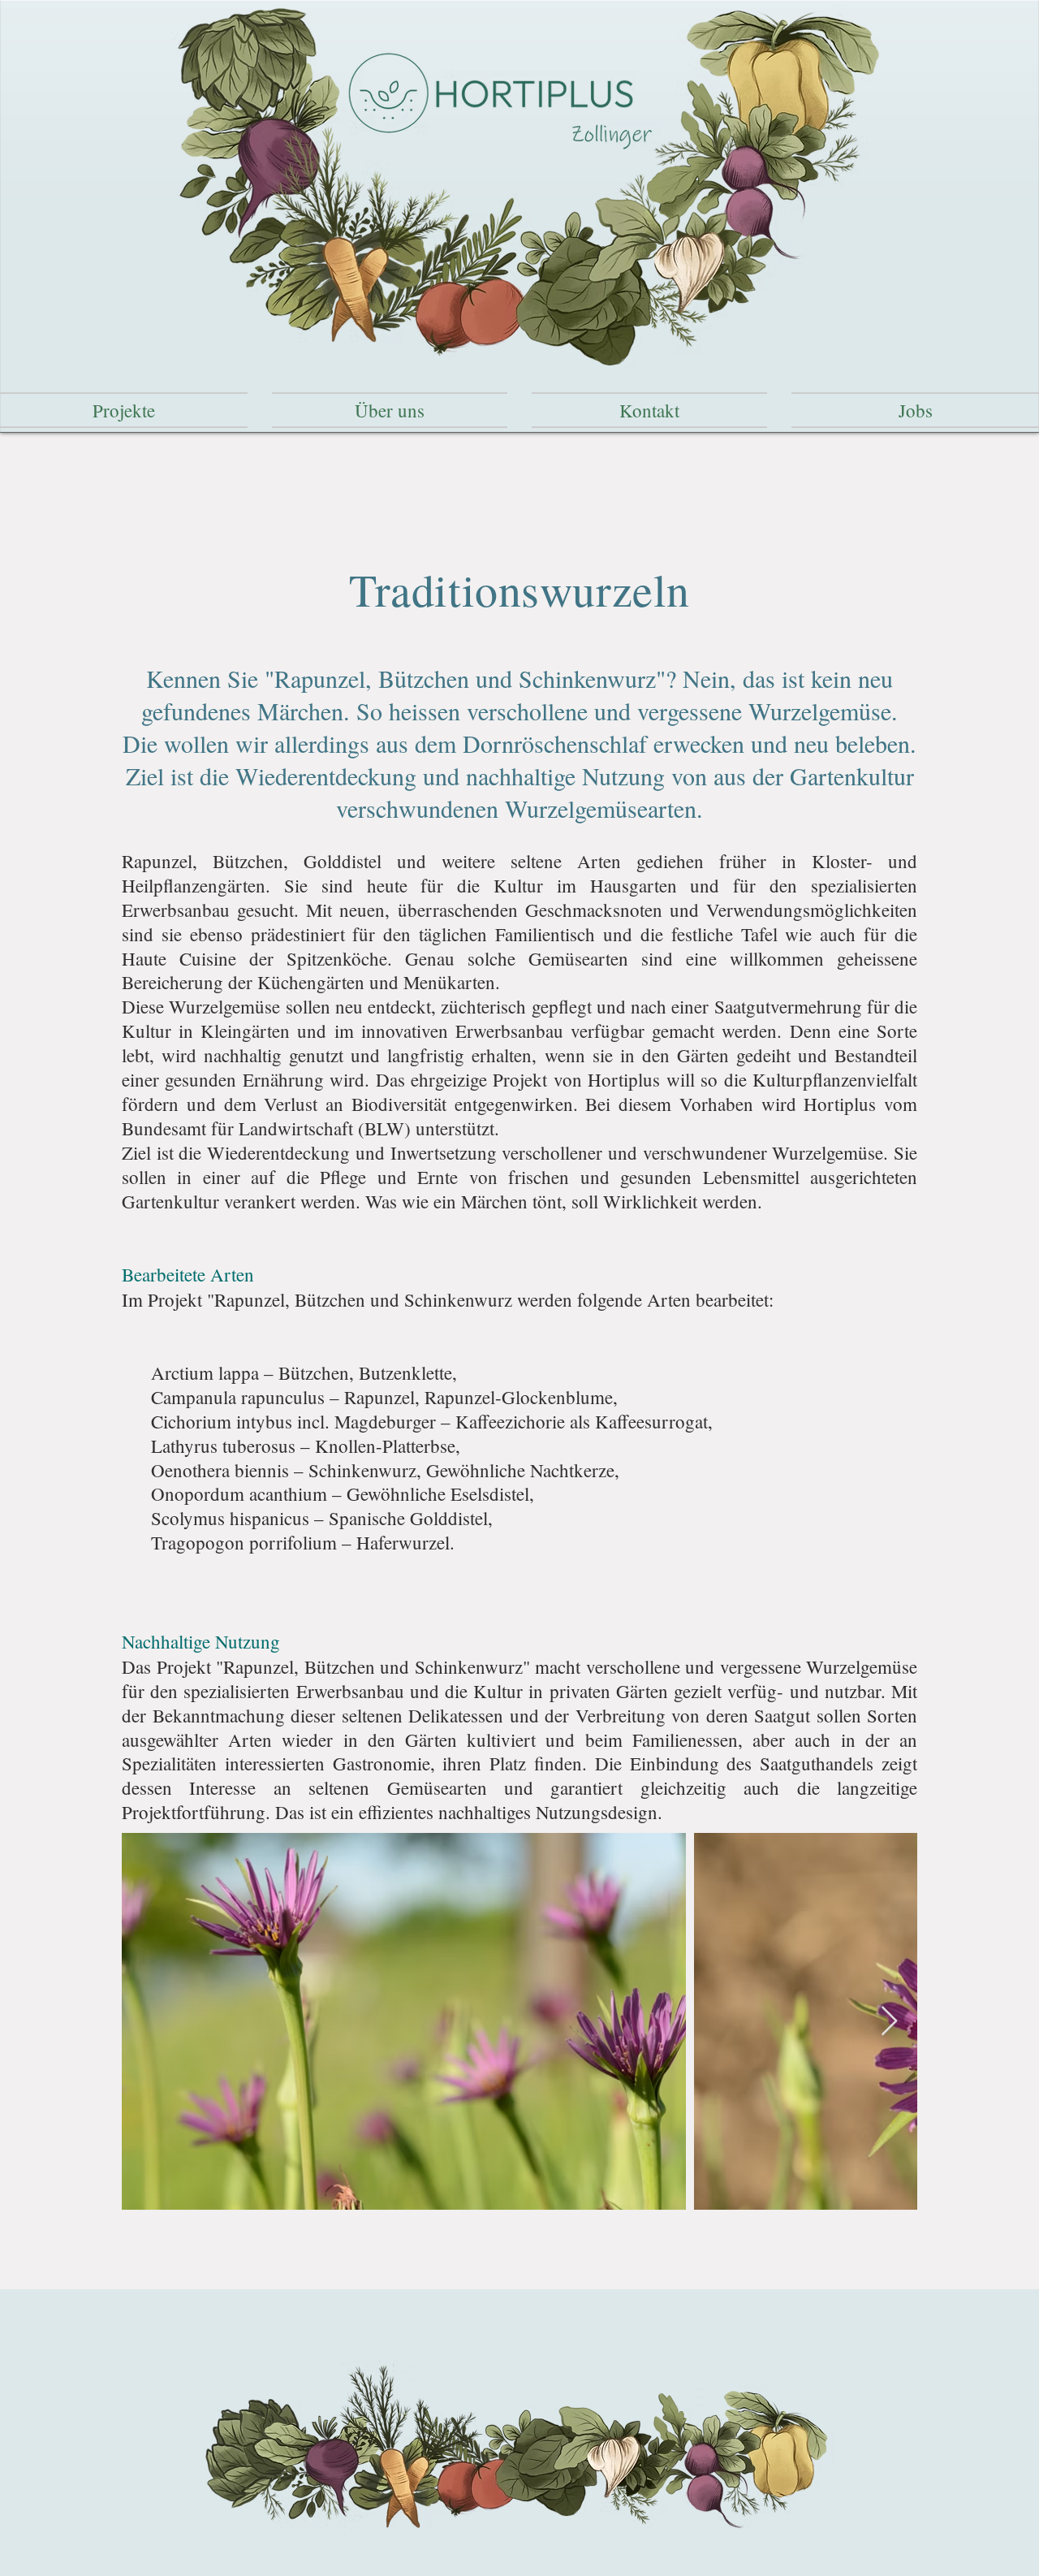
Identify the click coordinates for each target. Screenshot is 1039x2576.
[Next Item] (889, 2022)
